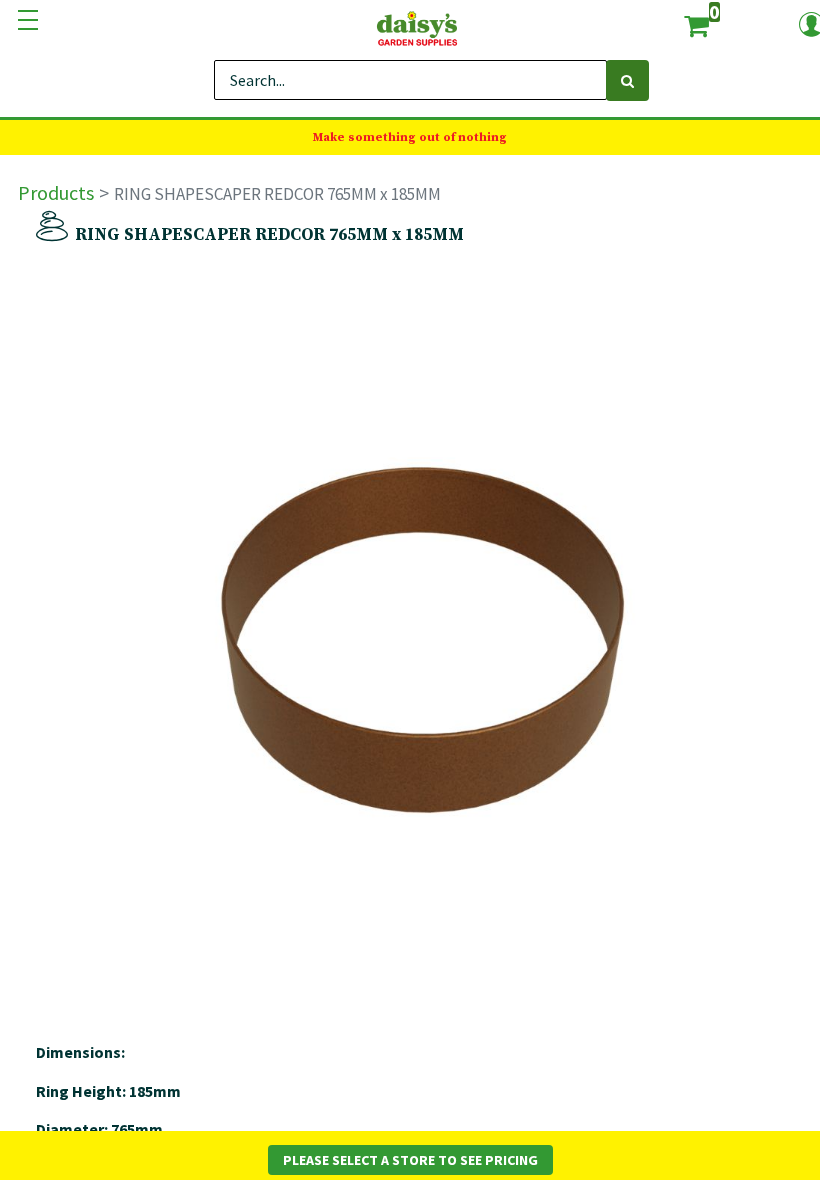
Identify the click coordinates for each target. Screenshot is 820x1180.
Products (56, 192)
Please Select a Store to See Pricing (410, 1160)
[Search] (627, 80)
